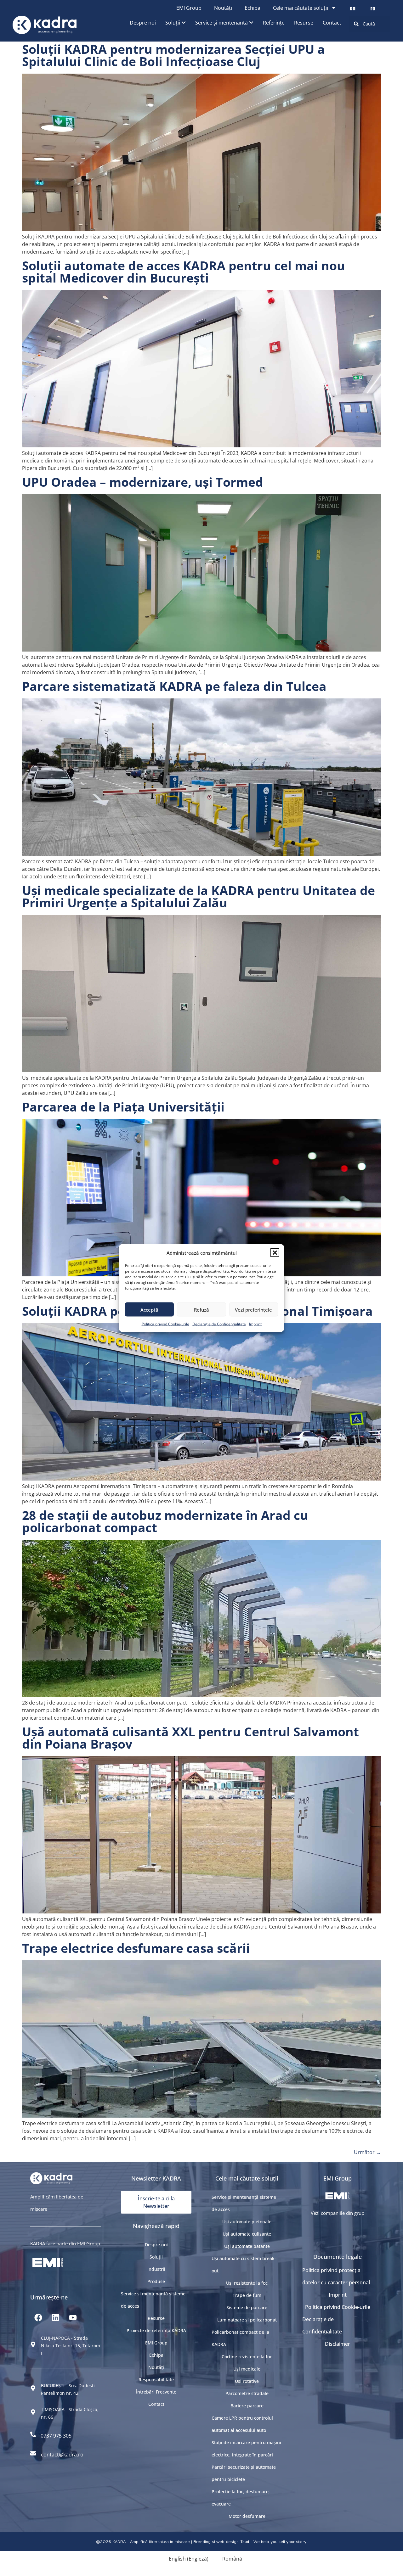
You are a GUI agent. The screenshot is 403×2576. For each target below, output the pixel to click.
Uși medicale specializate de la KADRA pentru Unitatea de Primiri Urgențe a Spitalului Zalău (199, 896)
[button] (275, 1253)
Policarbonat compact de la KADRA (240, 2338)
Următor (367, 2152)
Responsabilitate (156, 2380)
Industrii (156, 2269)
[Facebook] (38, 2318)
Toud (245, 2542)
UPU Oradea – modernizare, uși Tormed (143, 482)
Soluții (156, 2257)
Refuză (201, 1309)
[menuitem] (176, 23)
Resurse (156, 2318)
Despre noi (156, 2245)
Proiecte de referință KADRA (156, 2330)
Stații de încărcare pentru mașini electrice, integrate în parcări (246, 2449)
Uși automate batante (247, 2246)
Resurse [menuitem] (304, 23)
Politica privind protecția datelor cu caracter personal (336, 2276)
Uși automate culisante (247, 2234)
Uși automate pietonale (247, 2222)
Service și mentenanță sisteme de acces (153, 2300)
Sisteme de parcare (247, 2307)
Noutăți (223, 8)
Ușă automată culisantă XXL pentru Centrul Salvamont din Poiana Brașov (190, 1738)
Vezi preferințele (253, 1309)
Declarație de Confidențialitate (219, 1324)
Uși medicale (247, 2369)
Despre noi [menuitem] (143, 23)
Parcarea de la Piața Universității (123, 1107)
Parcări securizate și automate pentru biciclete (244, 2473)
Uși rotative (247, 2381)
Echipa (253, 8)
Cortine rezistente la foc (247, 2357)
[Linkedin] (55, 2318)
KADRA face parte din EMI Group (65, 2243)
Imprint (255, 1324)
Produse (156, 2281)
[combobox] (370, 24)
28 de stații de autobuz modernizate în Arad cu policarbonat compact (165, 1521)
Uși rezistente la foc (247, 2283)
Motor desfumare (247, 2516)
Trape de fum (247, 2295)
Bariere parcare (247, 2406)
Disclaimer (338, 2344)
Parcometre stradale (247, 2393)
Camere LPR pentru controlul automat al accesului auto (242, 2424)
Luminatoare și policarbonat (247, 2320)
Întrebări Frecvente (156, 2392)
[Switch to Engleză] (353, 8)
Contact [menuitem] (332, 23)
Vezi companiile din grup (338, 2213)
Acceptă (149, 1309)
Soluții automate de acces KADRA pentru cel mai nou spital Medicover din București (184, 272)
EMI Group (189, 8)
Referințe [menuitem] (274, 23)
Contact (156, 2404)
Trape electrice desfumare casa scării (136, 1948)
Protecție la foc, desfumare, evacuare (241, 2498)
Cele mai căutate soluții (301, 8)
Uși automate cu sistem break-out (244, 2265)
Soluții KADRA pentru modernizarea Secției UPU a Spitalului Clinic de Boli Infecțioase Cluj (173, 55)
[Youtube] (73, 2318)
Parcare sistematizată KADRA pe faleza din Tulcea (174, 686)
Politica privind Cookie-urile (165, 1324)
